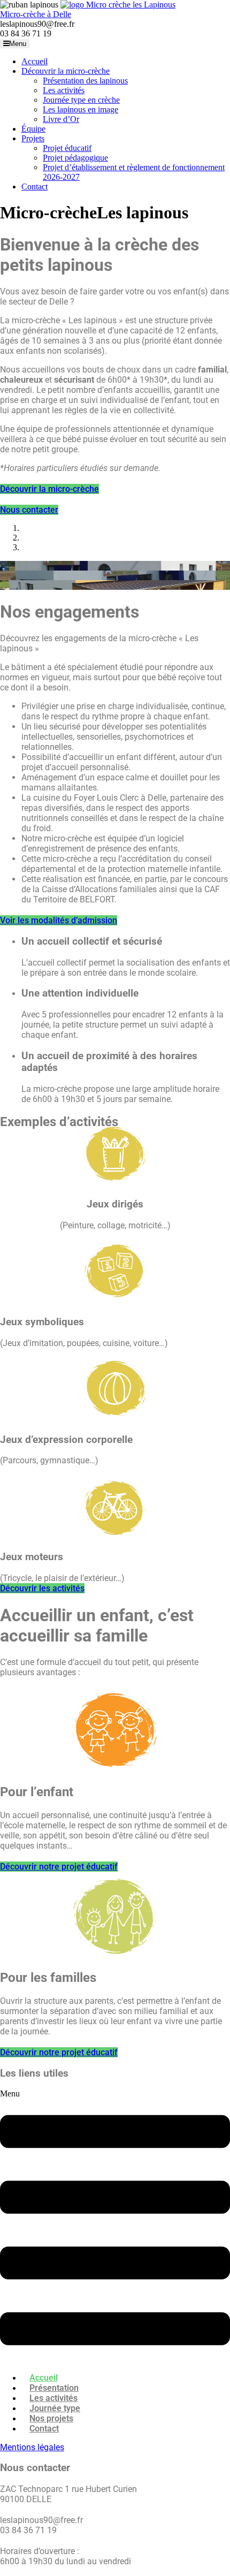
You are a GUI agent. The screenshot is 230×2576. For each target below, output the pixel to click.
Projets (33, 138)
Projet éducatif (67, 148)
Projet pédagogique (75, 158)
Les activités (64, 90)
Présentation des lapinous (85, 81)
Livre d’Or (61, 119)
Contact (34, 187)
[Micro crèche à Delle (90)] (118, 5)
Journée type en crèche (81, 100)
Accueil (34, 61)
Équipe (33, 129)
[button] (115, 2226)
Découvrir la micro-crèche (66, 71)
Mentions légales (32, 2447)
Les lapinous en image (80, 109)
